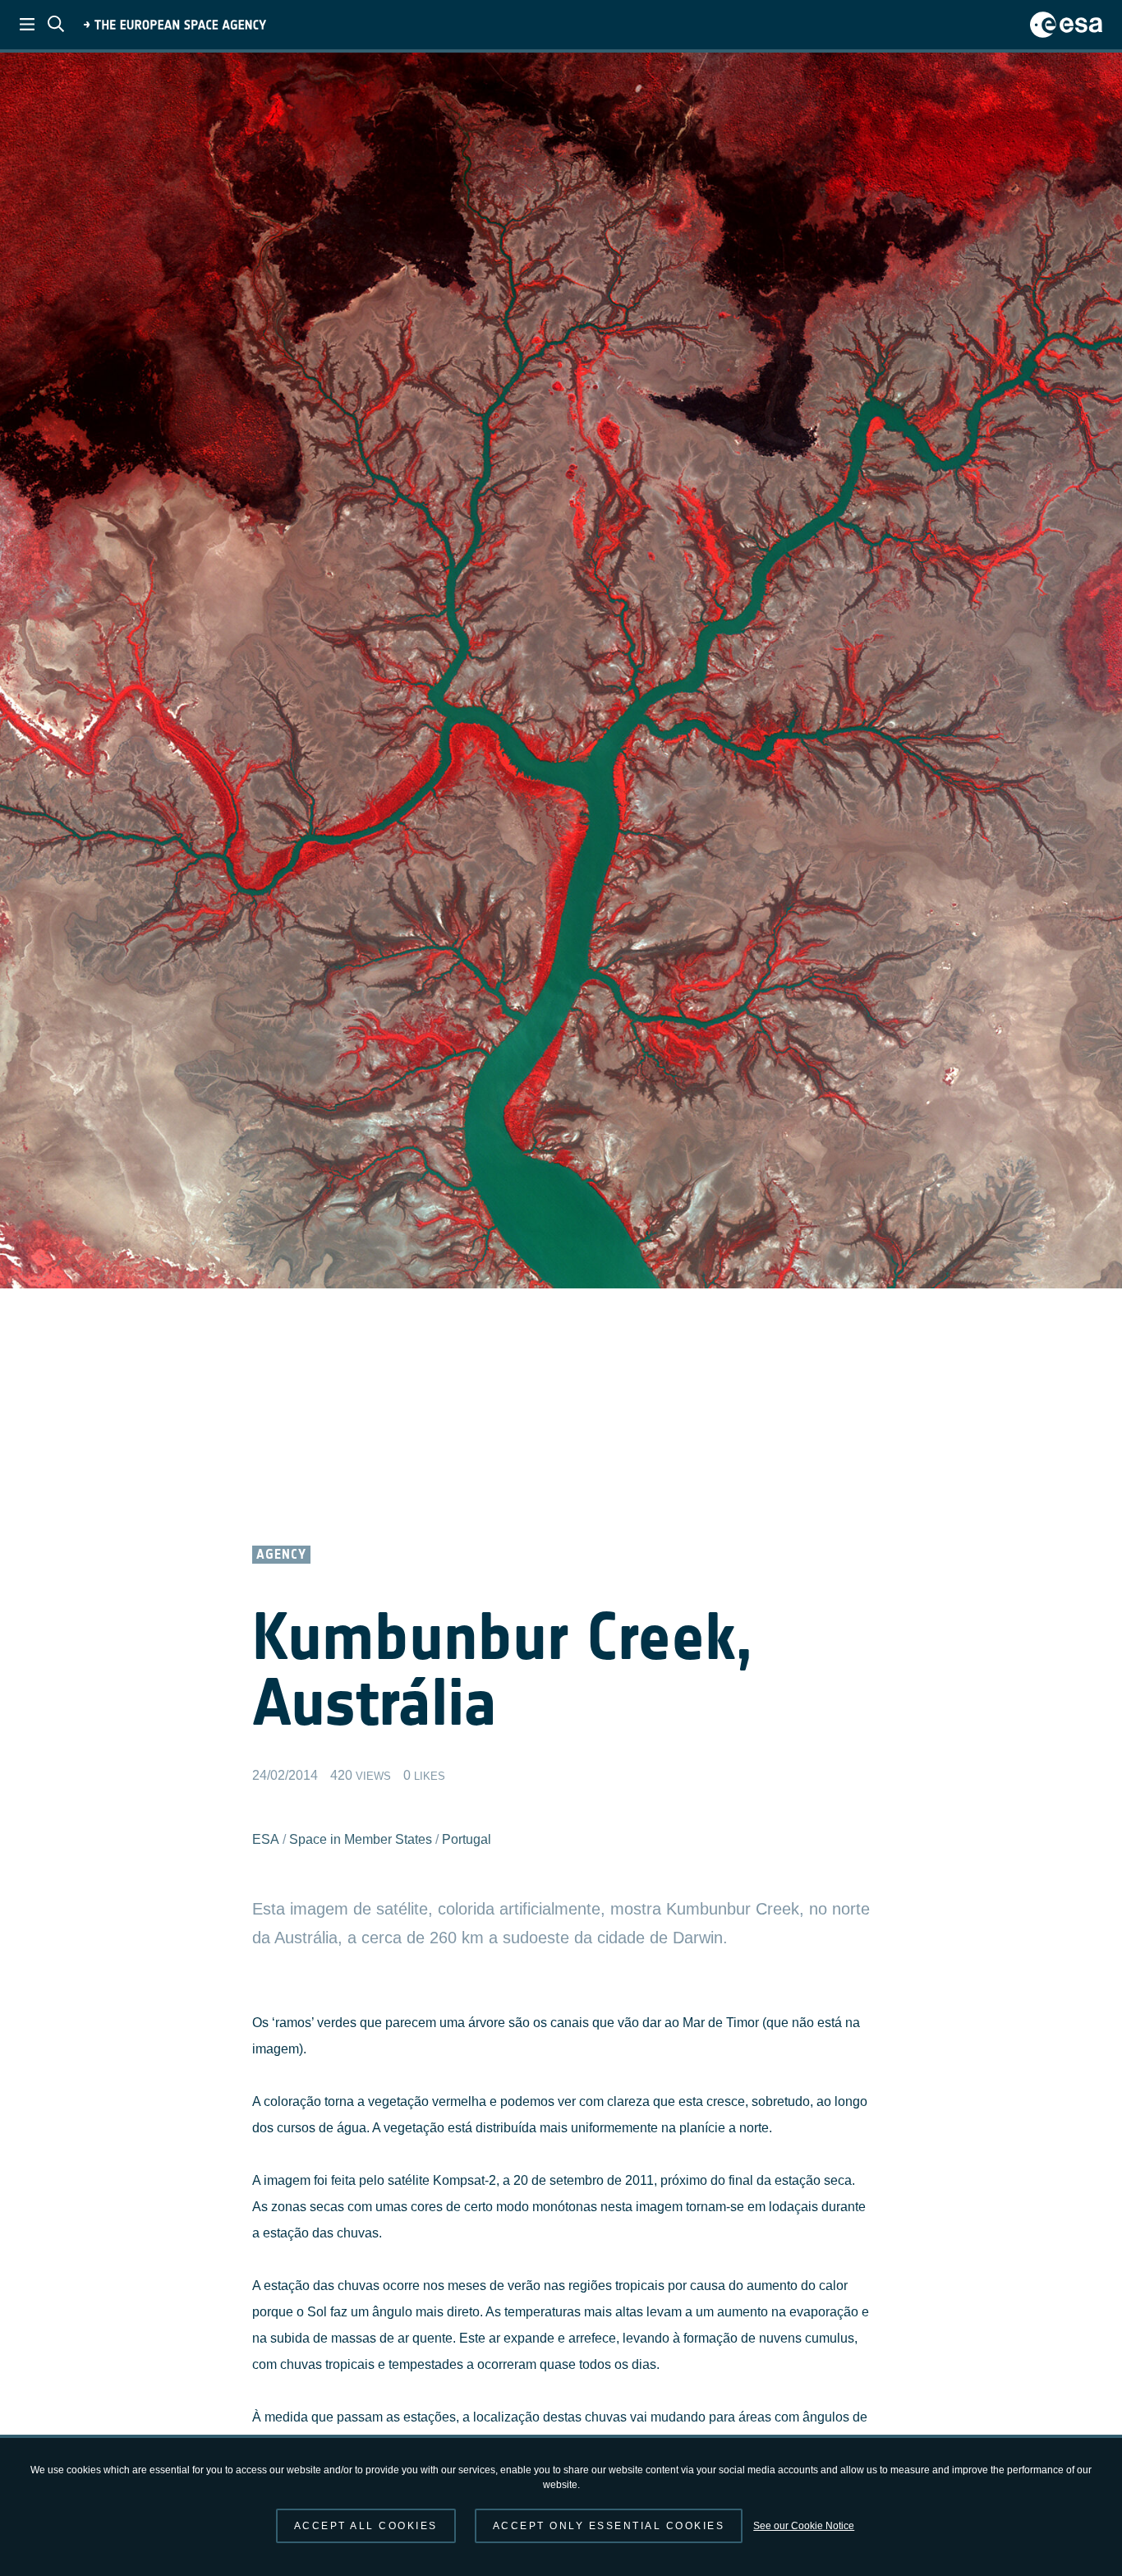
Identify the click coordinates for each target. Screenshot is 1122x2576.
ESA (266, 1839)
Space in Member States (361, 1839)
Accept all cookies (366, 2526)
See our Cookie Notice (804, 2526)
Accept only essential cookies (609, 2526)
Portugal (467, 1839)
